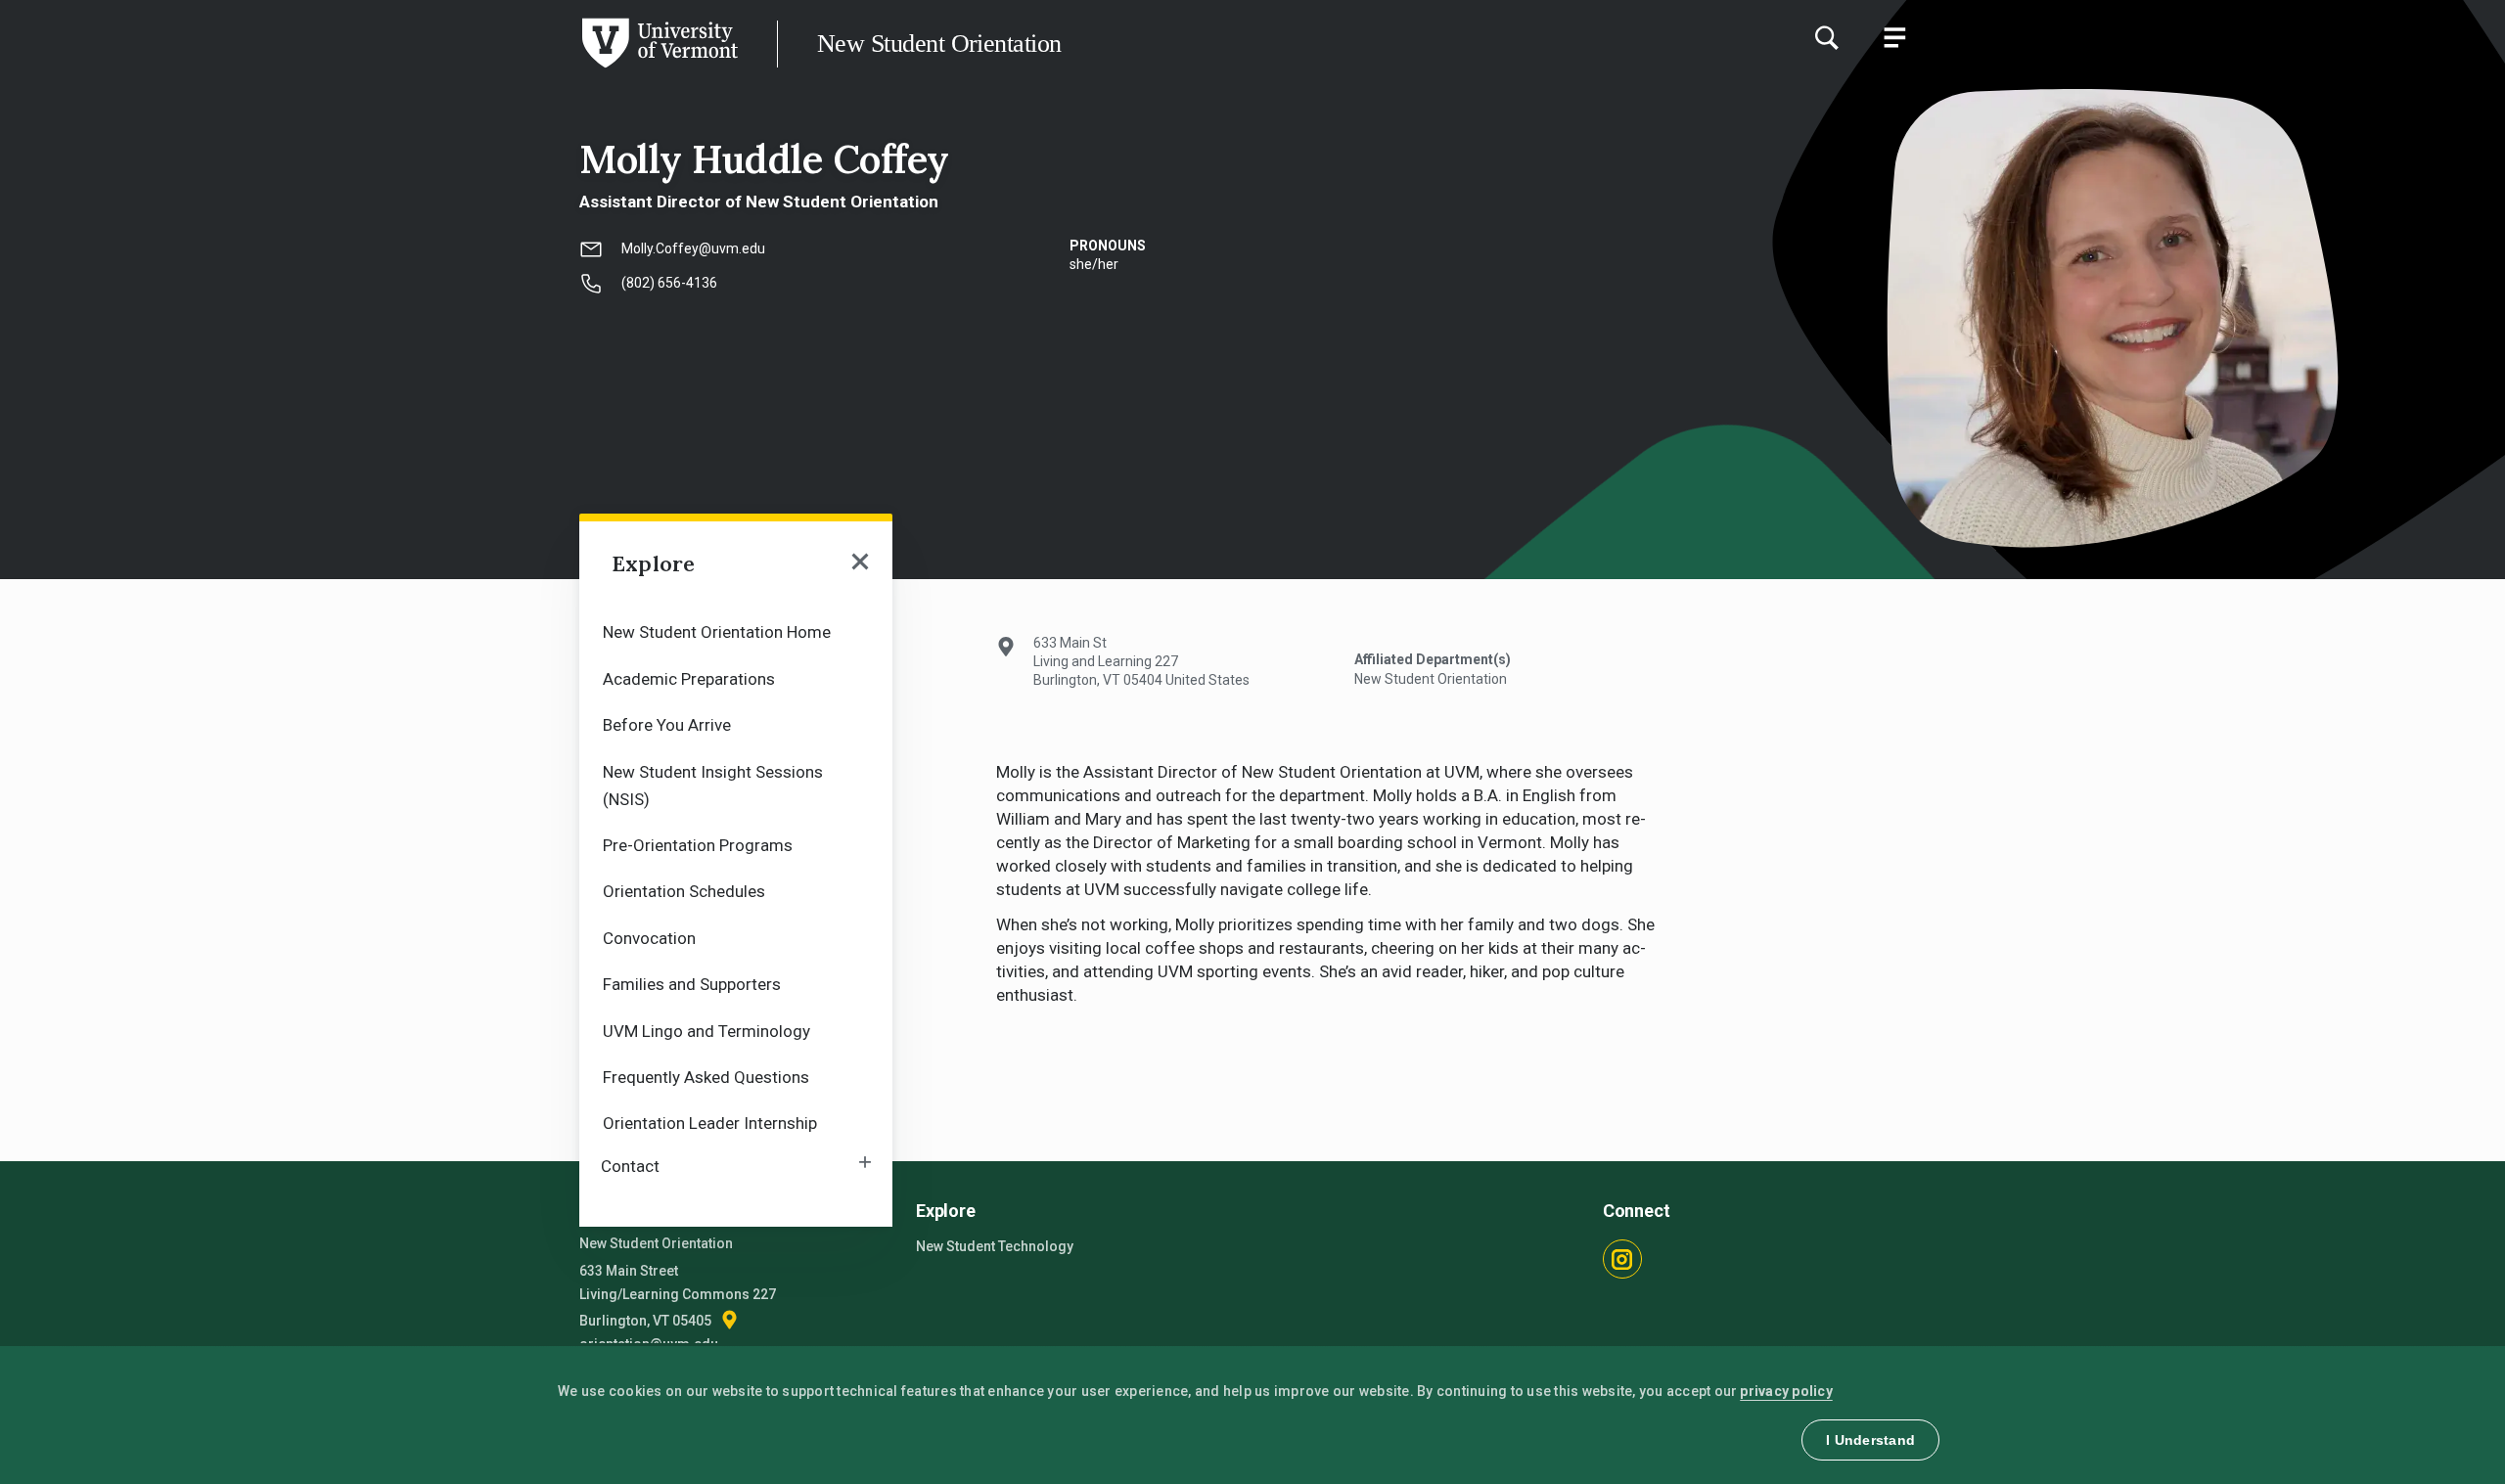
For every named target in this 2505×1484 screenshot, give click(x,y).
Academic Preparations (689, 679)
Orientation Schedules (684, 891)
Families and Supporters (692, 984)
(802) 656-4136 (669, 283)
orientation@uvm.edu (649, 1344)
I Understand (1870, 1440)
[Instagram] (1622, 1259)
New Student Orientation (939, 44)
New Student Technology (995, 1246)
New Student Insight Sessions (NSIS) (713, 786)
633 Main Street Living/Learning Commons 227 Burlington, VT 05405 (678, 1296)
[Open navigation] (861, 563)
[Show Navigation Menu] (1894, 37)
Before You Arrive (667, 725)
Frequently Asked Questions (706, 1077)
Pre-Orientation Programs (698, 845)
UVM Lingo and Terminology (706, 1031)
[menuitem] (736, 630)
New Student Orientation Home (717, 632)
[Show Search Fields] (1826, 37)
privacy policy (1786, 1391)
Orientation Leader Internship (710, 1123)
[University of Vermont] (369, 67)
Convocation (649, 938)
